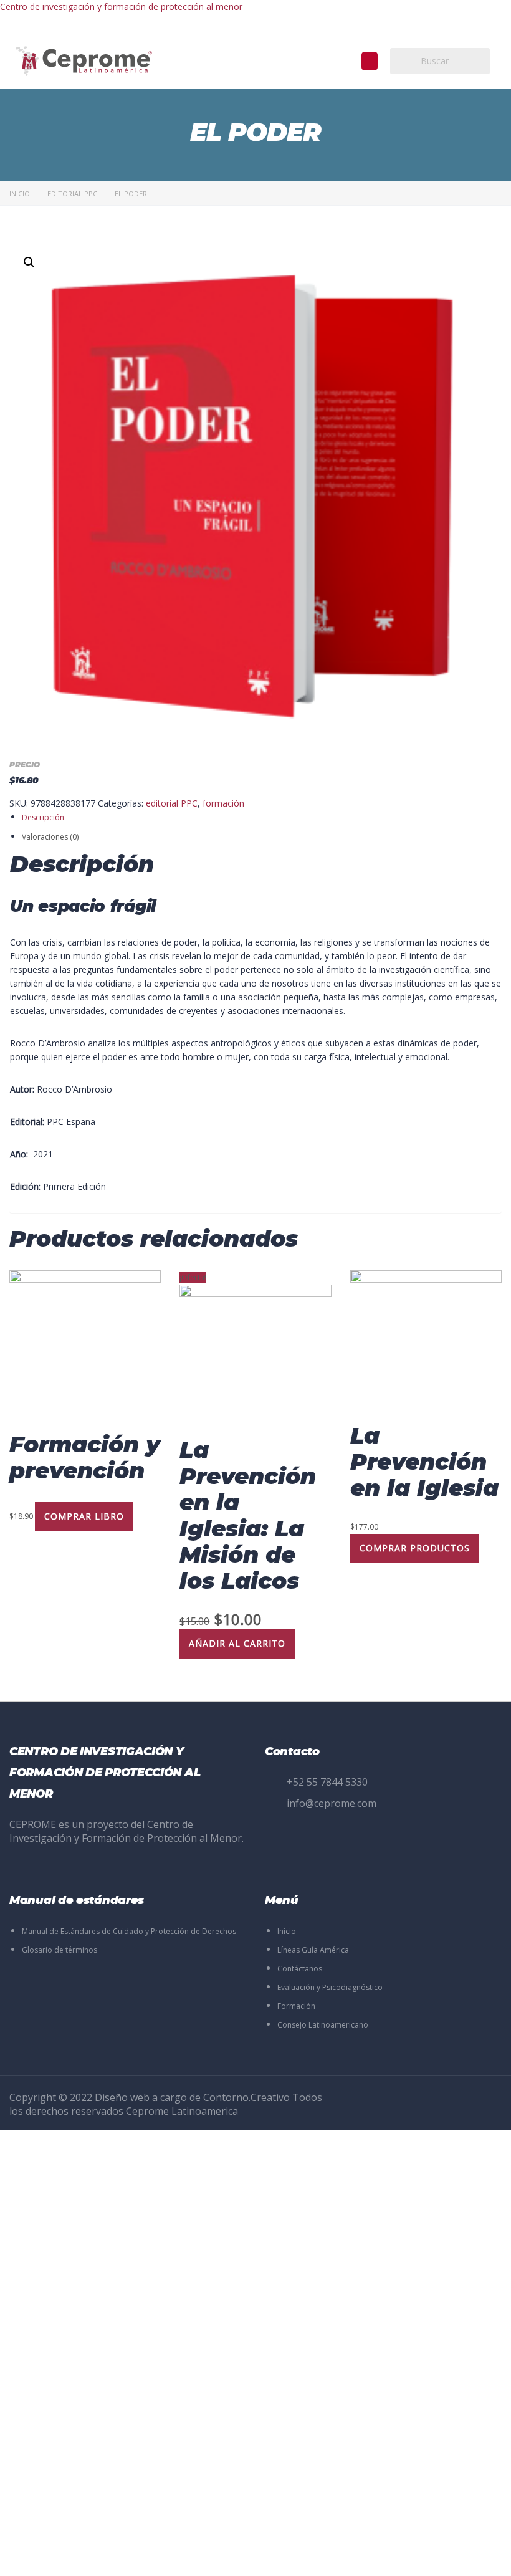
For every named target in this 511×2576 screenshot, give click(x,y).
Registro (72, 2555)
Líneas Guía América (313, 1950)
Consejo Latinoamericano (323, 2025)
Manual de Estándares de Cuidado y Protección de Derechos (129, 1931)
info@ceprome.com (332, 1803)
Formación (296, 2006)
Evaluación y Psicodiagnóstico (330, 1987)
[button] (370, 61)
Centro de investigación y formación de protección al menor (121, 7)
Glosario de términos (60, 1950)
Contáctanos (300, 1969)
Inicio (20, 194)
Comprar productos (415, 1548)
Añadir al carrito (237, 1643)
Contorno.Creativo (246, 2097)
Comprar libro (84, 1516)
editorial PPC (72, 194)
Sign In (103, 2555)
